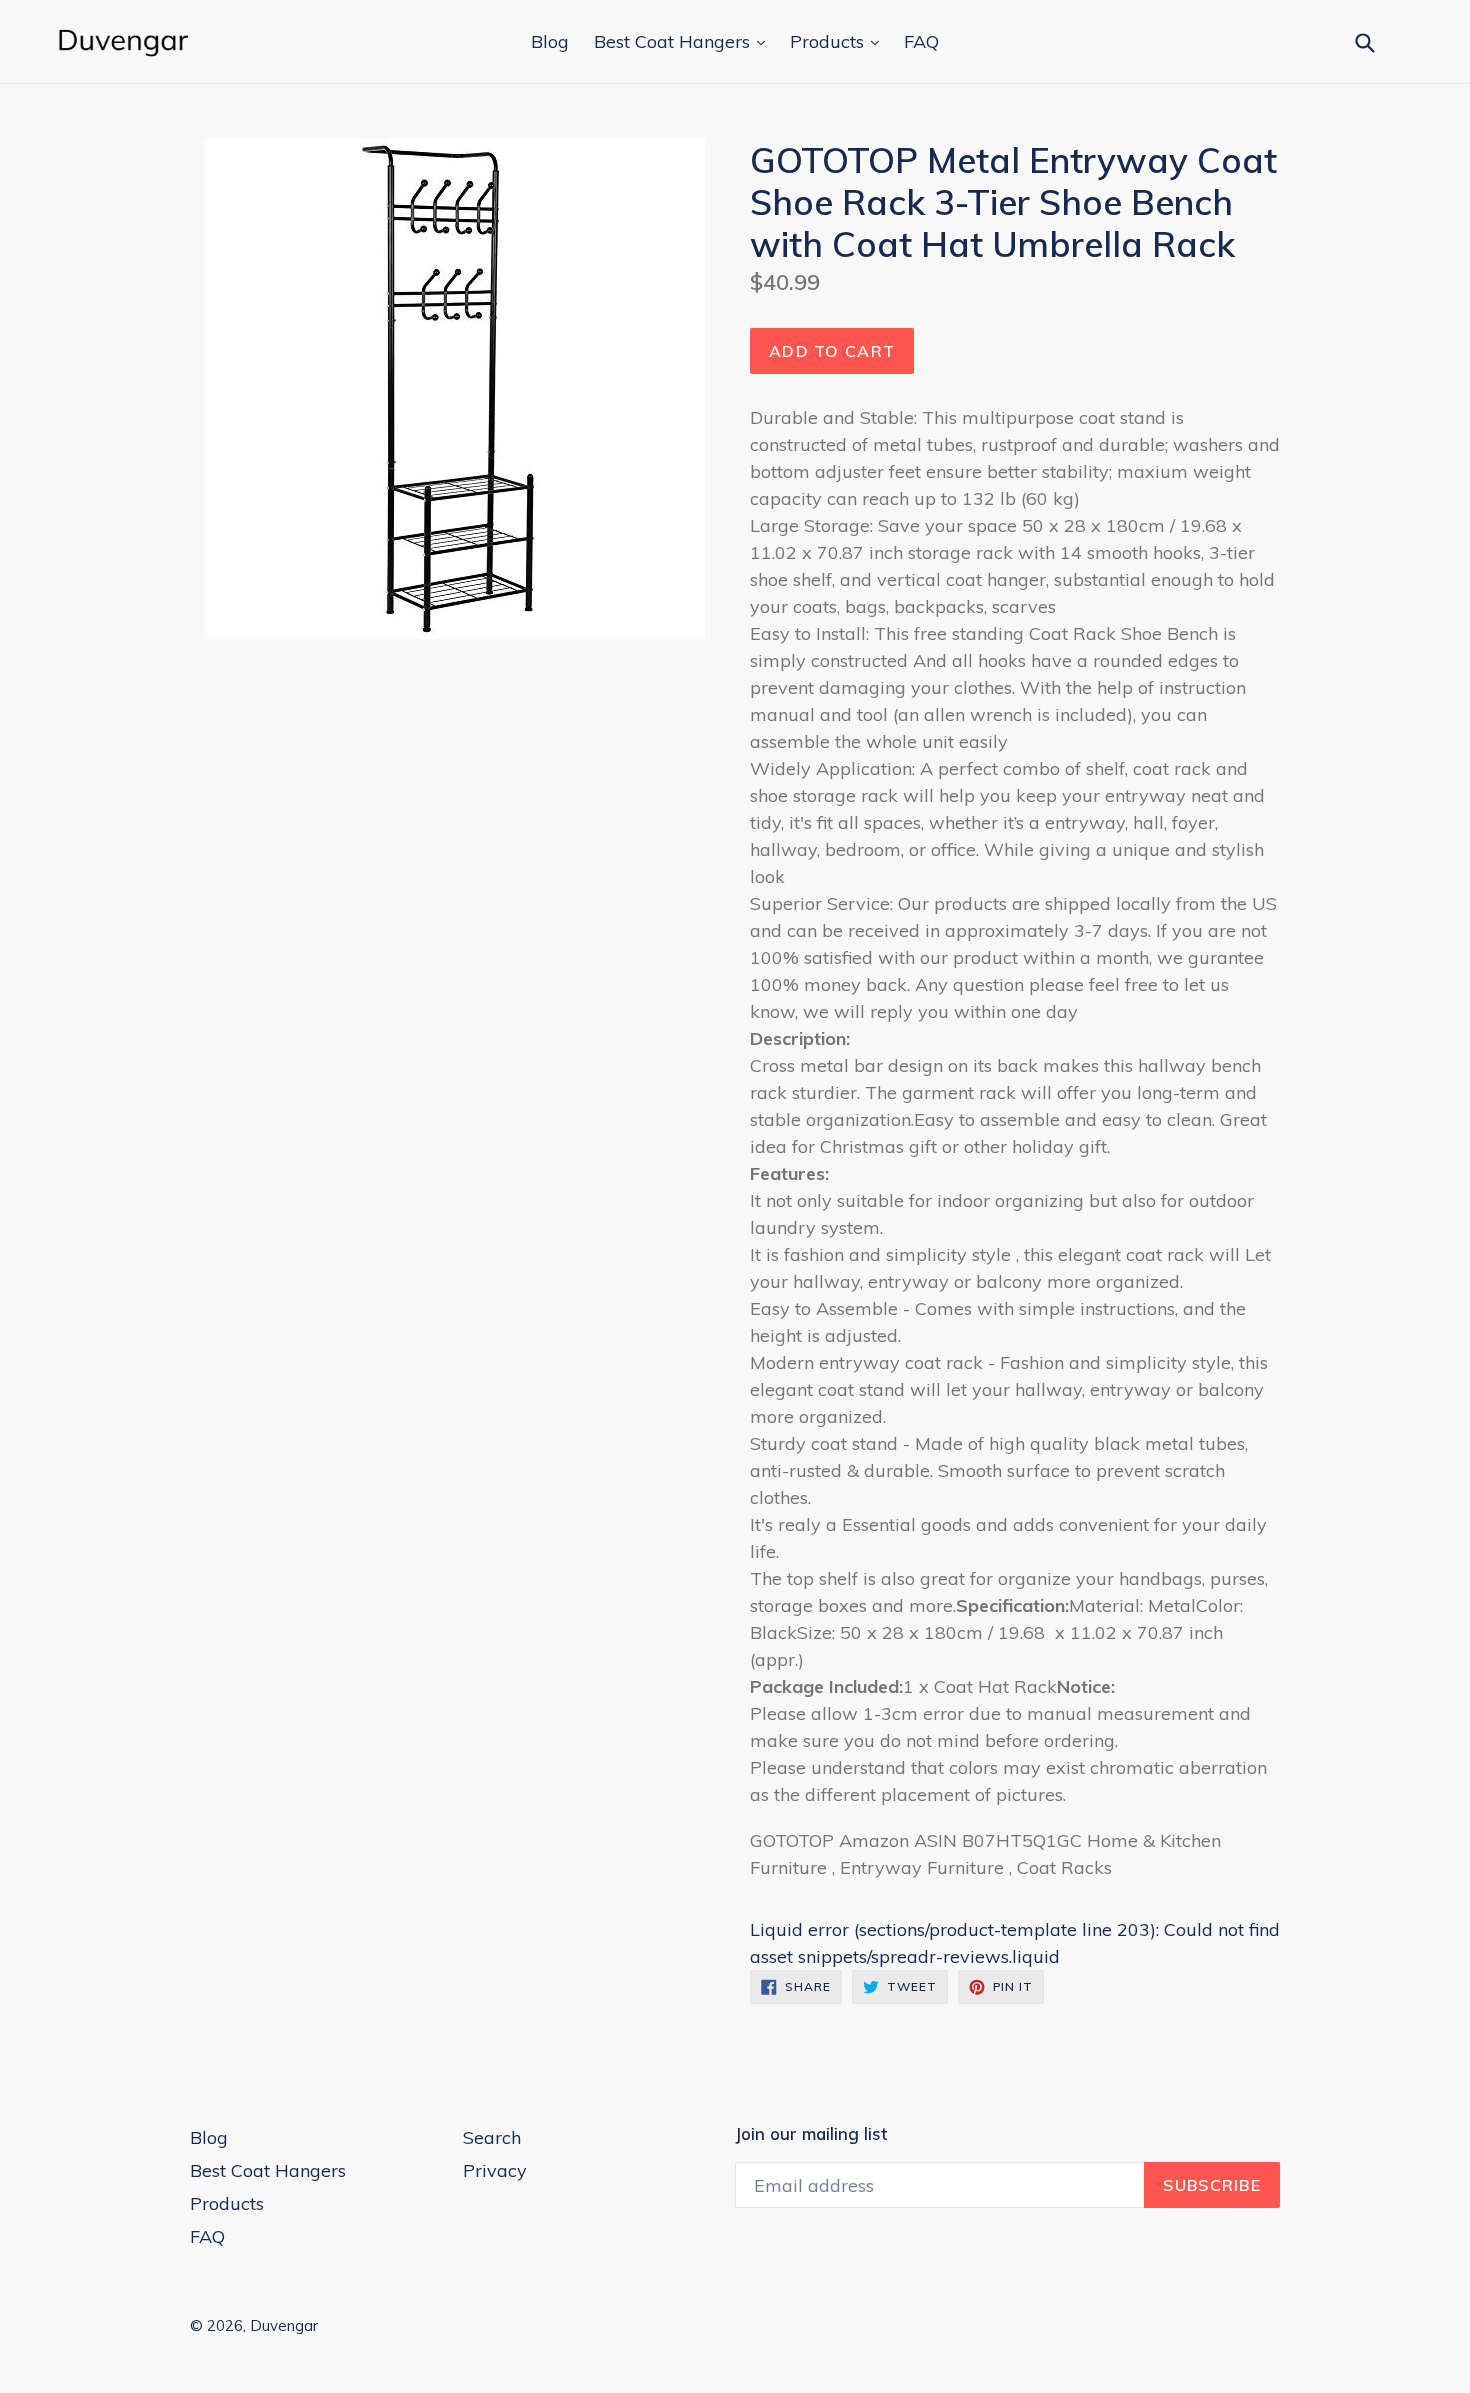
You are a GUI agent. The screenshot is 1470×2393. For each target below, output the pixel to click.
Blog (550, 41)
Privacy (495, 2170)
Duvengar (284, 2325)
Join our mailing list (811, 2134)
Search (492, 2137)
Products (829, 41)
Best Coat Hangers (674, 41)
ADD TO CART (832, 351)
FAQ (921, 41)
